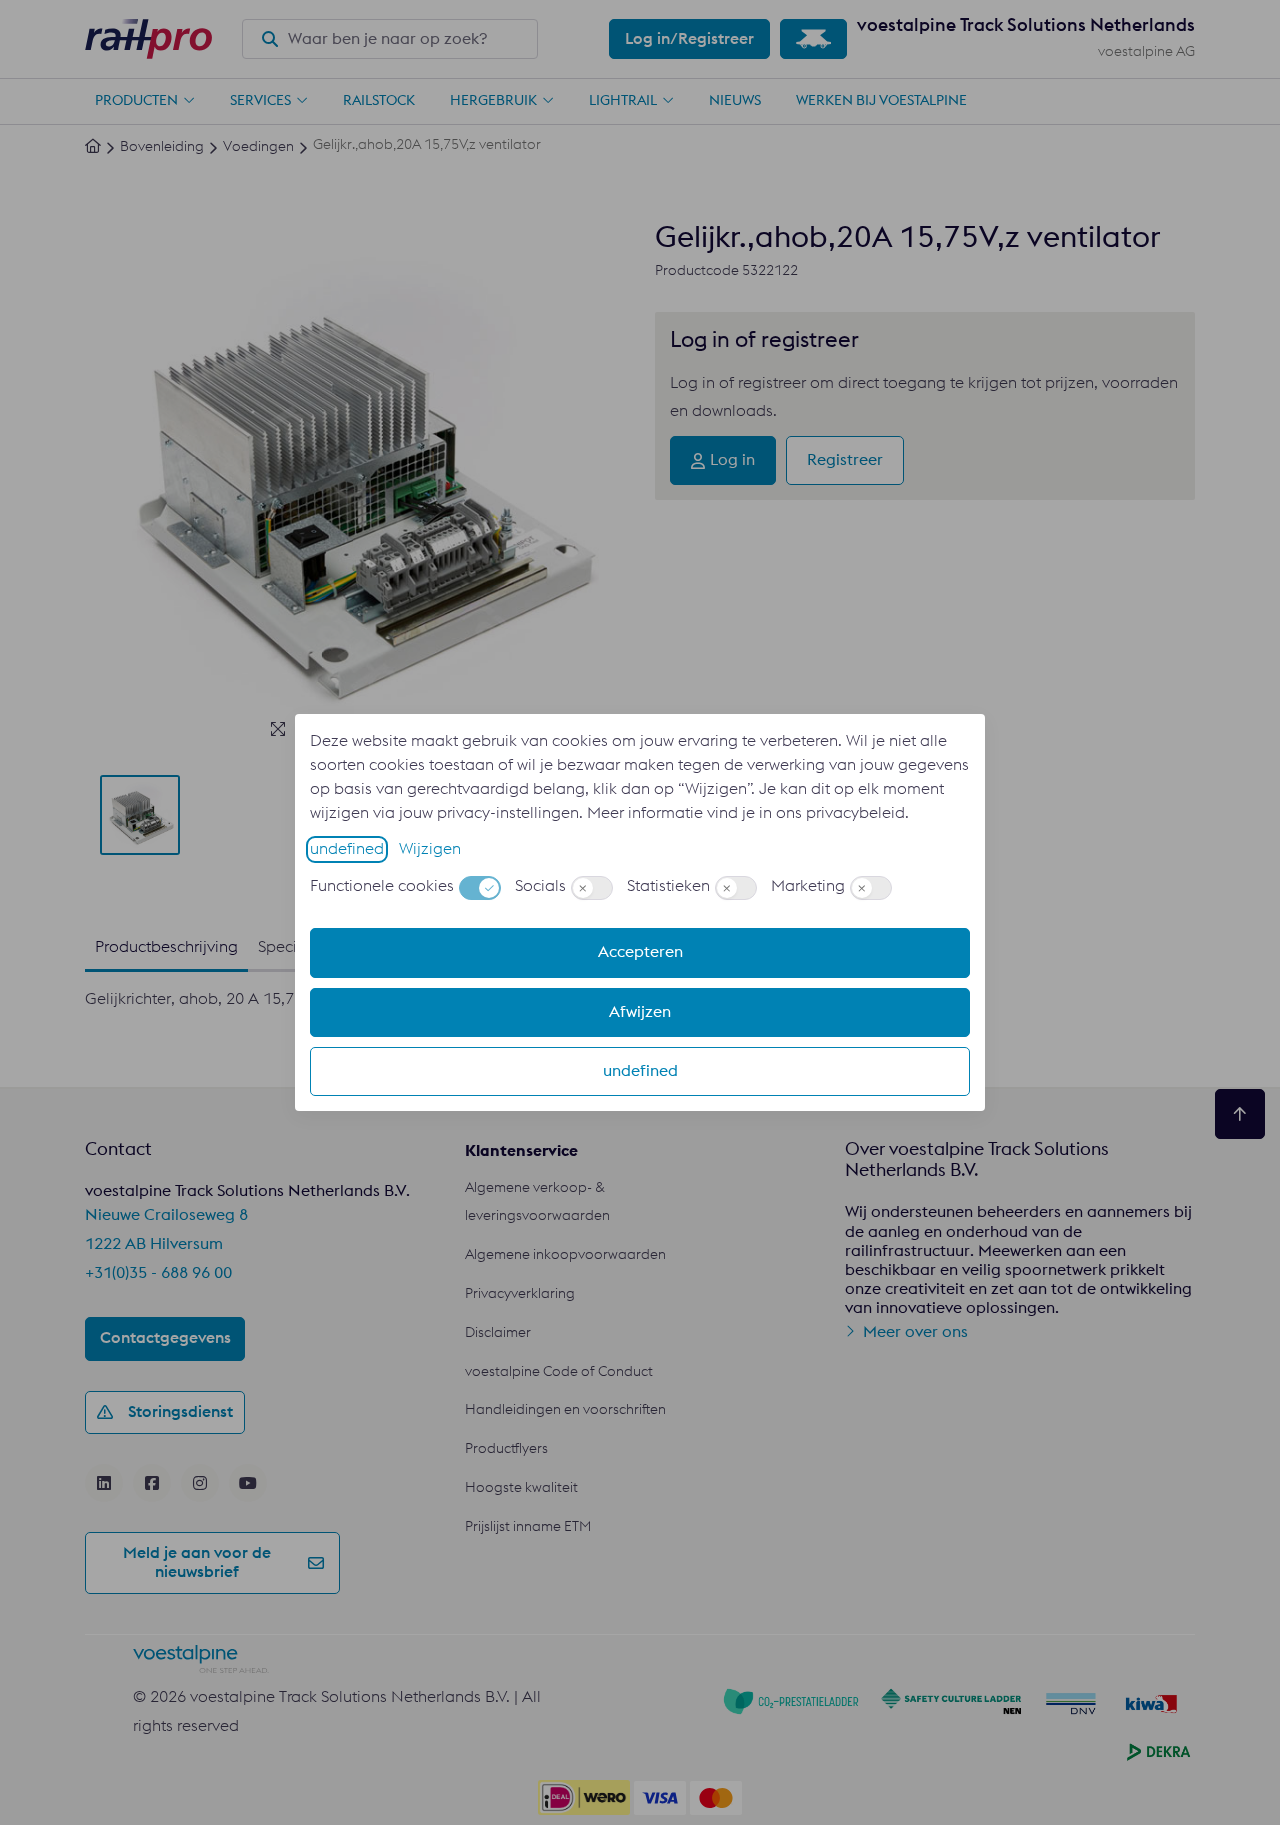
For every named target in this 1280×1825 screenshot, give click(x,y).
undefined (347, 849)
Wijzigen (430, 849)
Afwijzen (640, 1012)
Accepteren (640, 952)
